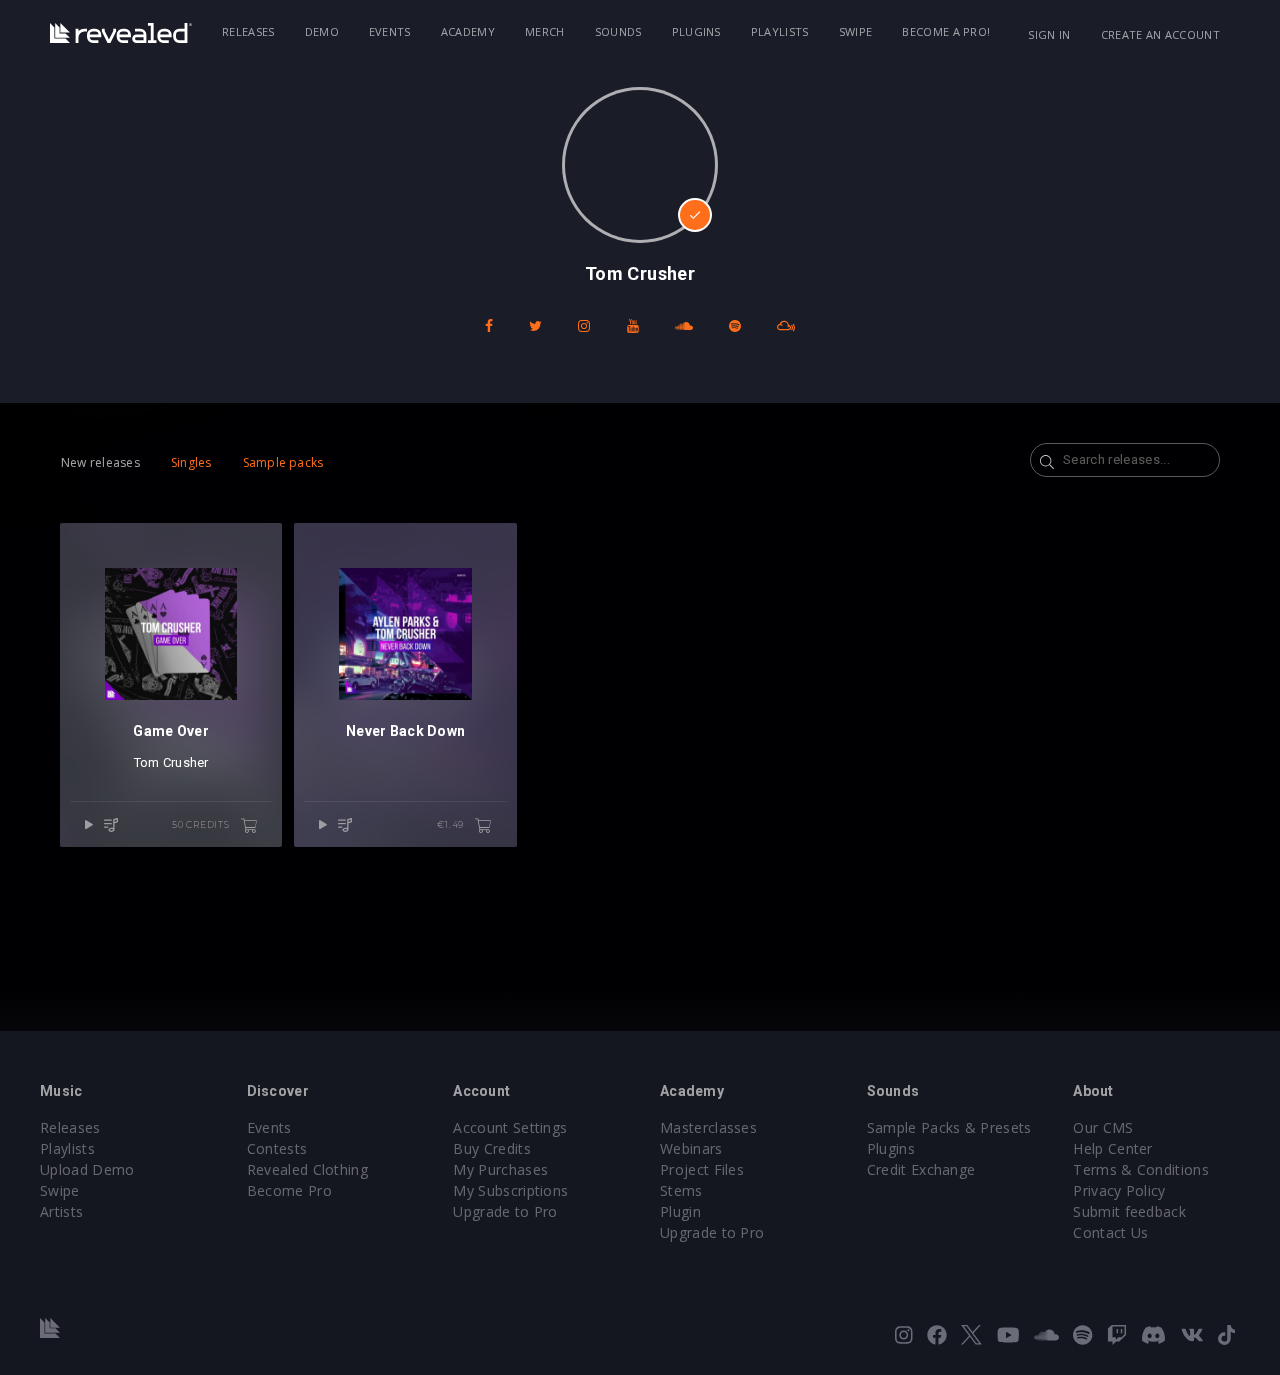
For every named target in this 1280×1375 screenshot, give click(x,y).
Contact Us (1110, 1232)
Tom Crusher (171, 762)
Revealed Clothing (307, 1169)
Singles (191, 462)
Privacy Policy (1119, 1190)
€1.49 (452, 824)
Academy (468, 31)
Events (390, 31)
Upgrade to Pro (505, 1211)
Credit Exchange (921, 1169)
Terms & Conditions (1141, 1169)
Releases (248, 31)
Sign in (1049, 34)
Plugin (680, 1211)
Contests (277, 1148)
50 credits (202, 824)
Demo (322, 31)
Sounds (618, 31)
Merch (545, 31)
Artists (61, 1211)
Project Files (702, 1169)
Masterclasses (708, 1127)
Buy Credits (492, 1148)
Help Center (1113, 1148)
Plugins (696, 31)
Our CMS (1103, 1127)
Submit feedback (1129, 1211)
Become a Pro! (946, 31)
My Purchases (500, 1169)
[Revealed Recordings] (121, 33)
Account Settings (510, 1127)
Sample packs (283, 462)
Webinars (691, 1148)
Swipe (856, 31)
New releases (100, 462)
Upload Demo (87, 1169)
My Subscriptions (510, 1190)
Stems (681, 1190)
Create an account (1160, 34)
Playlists (780, 31)
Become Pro (289, 1190)
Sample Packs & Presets (949, 1127)
